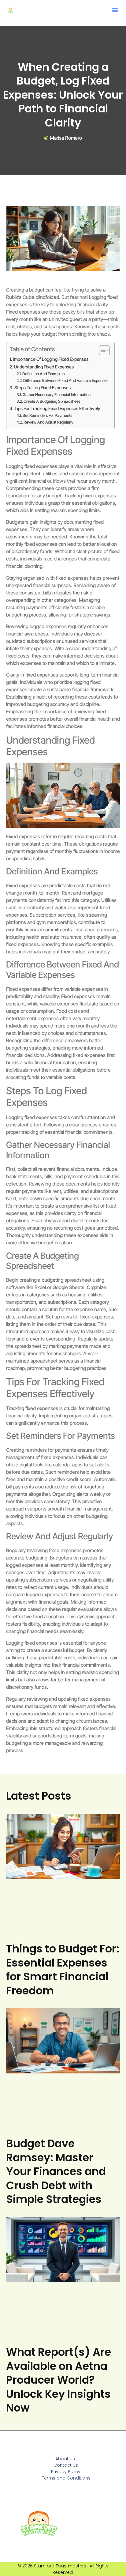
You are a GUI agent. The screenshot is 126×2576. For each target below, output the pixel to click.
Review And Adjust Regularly (48, 422)
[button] (115, 10)
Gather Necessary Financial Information (57, 394)
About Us (65, 2459)
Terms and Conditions (66, 2478)
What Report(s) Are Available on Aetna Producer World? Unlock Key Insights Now (59, 2380)
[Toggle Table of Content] (101, 350)
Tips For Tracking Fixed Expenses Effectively (57, 408)
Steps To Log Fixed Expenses (43, 388)
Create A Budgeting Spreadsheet (52, 401)
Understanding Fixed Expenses (44, 367)
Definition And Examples (43, 374)
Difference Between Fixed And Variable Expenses (66, 380)
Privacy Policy (66, 2472)
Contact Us (66, 2465)
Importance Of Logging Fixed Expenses (51, 359)
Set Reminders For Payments (47, 415)
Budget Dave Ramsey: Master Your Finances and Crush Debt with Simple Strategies (56, 2171)
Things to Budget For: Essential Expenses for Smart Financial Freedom (63, 1970)
